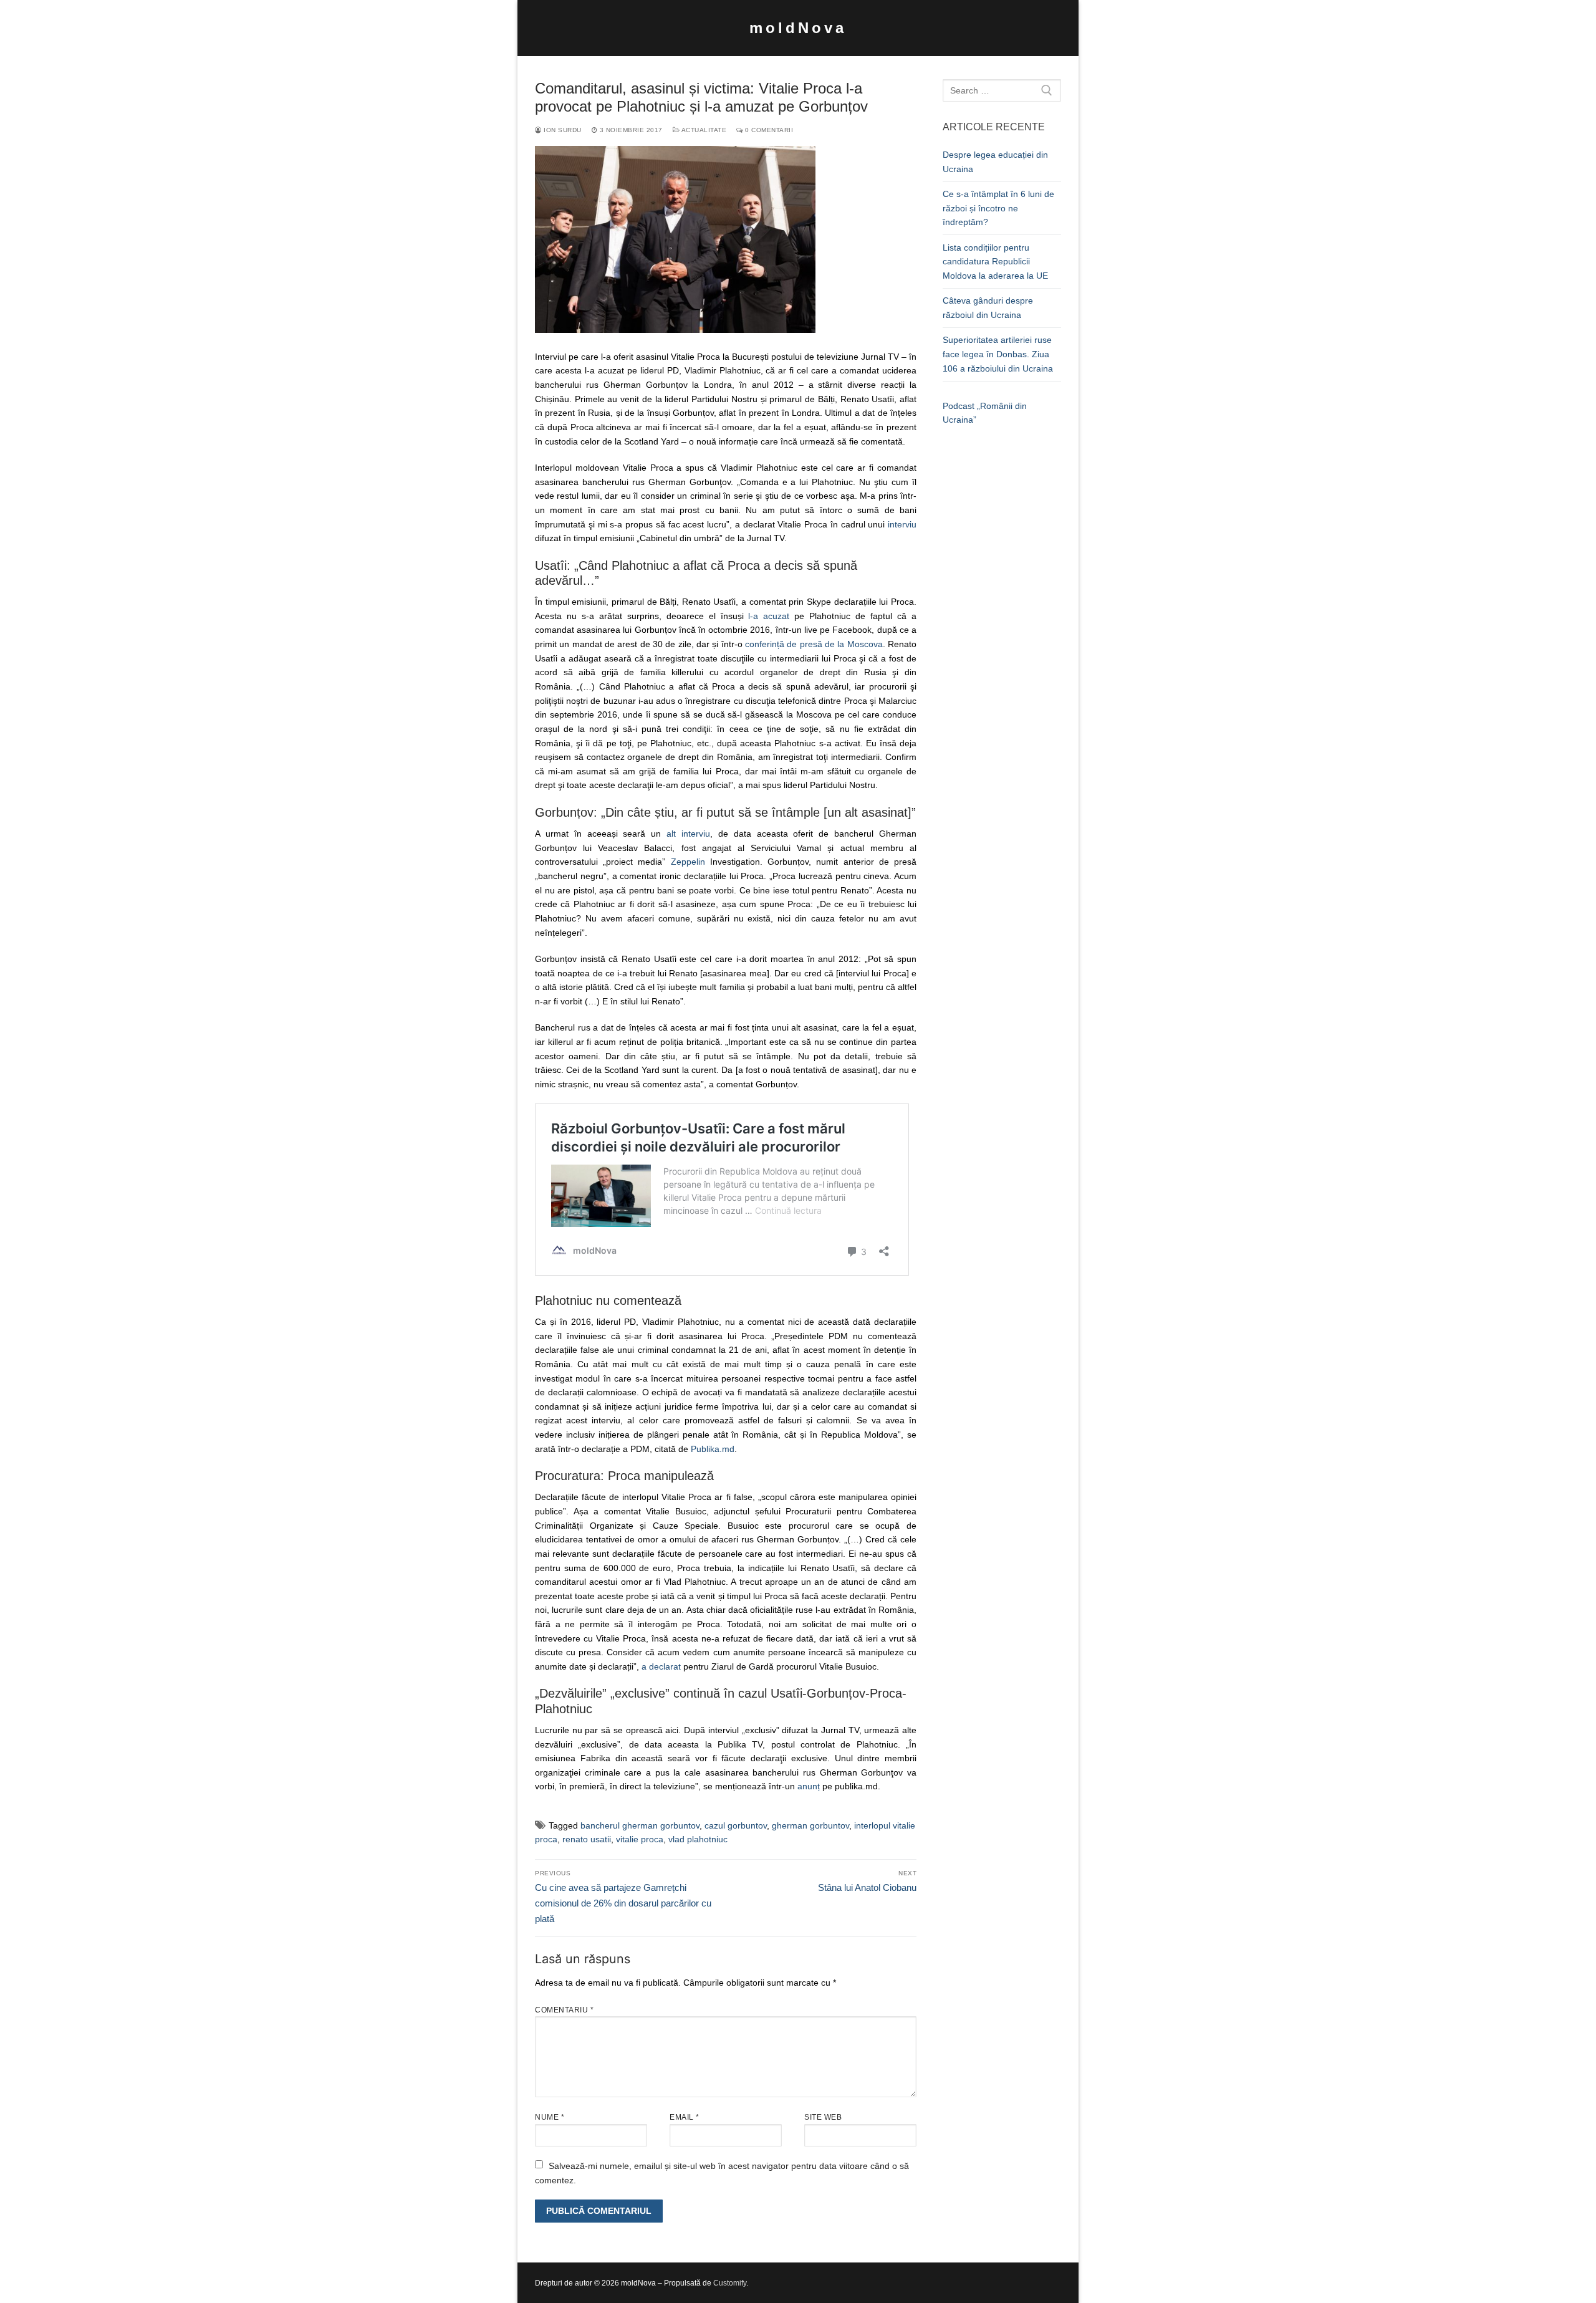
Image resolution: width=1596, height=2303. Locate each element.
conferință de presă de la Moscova (814, 644)
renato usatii (587, 1839)
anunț (809, 1786)
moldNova (798, 28)
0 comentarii (768, 130)
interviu (902, 524)
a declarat (661, 1666)
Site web (823, 2117)
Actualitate (703, 130)
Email (685, 2117)
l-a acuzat (769, 616)
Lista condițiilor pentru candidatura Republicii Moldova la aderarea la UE (995, 262)
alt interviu (688, 834)
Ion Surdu (562, 130)
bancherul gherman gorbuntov (640, 1825)
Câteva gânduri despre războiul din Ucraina (988, 308)
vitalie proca (640, 1839)
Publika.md (713, 1449)
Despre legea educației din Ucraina (995, 162)
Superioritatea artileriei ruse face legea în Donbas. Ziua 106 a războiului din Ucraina (998, 354)
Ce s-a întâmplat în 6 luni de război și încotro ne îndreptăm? (998, 208)
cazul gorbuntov (736, 1825)
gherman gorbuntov (810, 1825)
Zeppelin (688, 862)
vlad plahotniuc (698, 1839)
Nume (550, 2117)
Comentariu (564, 2010)
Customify (730, 2283)
